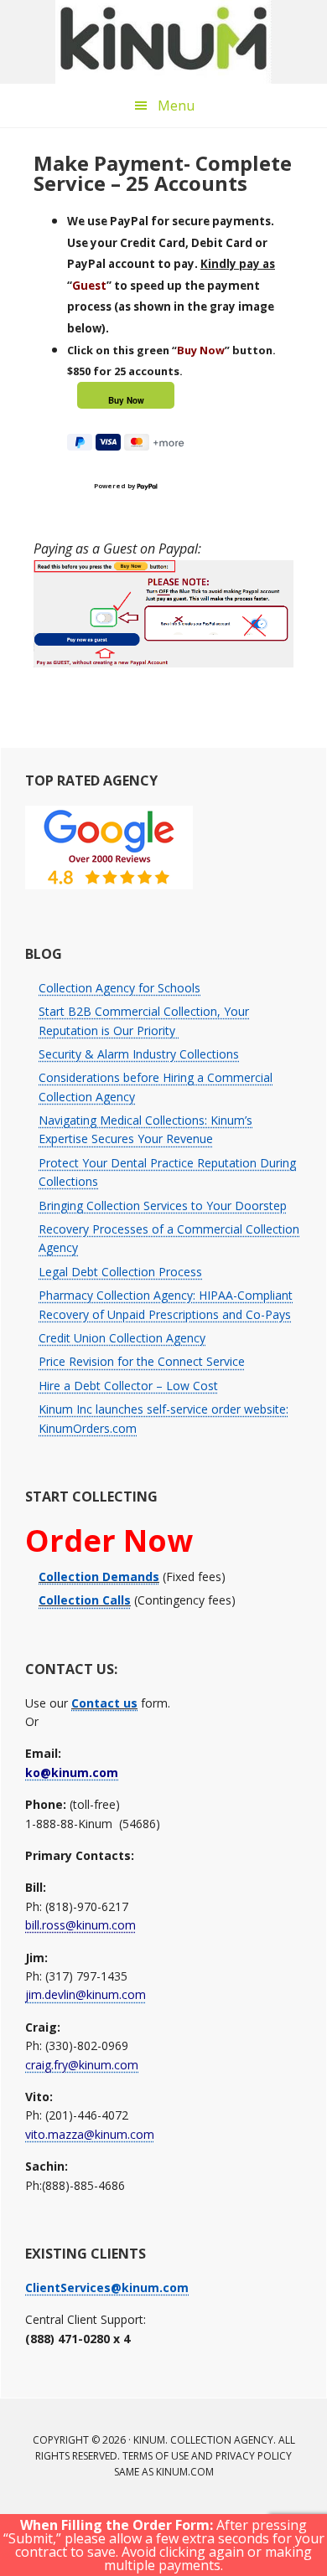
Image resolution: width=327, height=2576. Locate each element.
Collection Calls (85, 1600)
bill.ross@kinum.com (80, 1925)
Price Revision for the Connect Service (142, 1361)
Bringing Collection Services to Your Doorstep (163, 1206)
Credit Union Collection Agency (122, 1338)
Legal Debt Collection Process (120, 1272)
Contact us (104, 1703)
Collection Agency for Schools (119, 988)
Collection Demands (99, 1577)
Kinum (163, 42)
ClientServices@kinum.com (107, 2287)
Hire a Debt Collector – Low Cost (128, 1386)
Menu (176, 106)
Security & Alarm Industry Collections (139, 1054)
